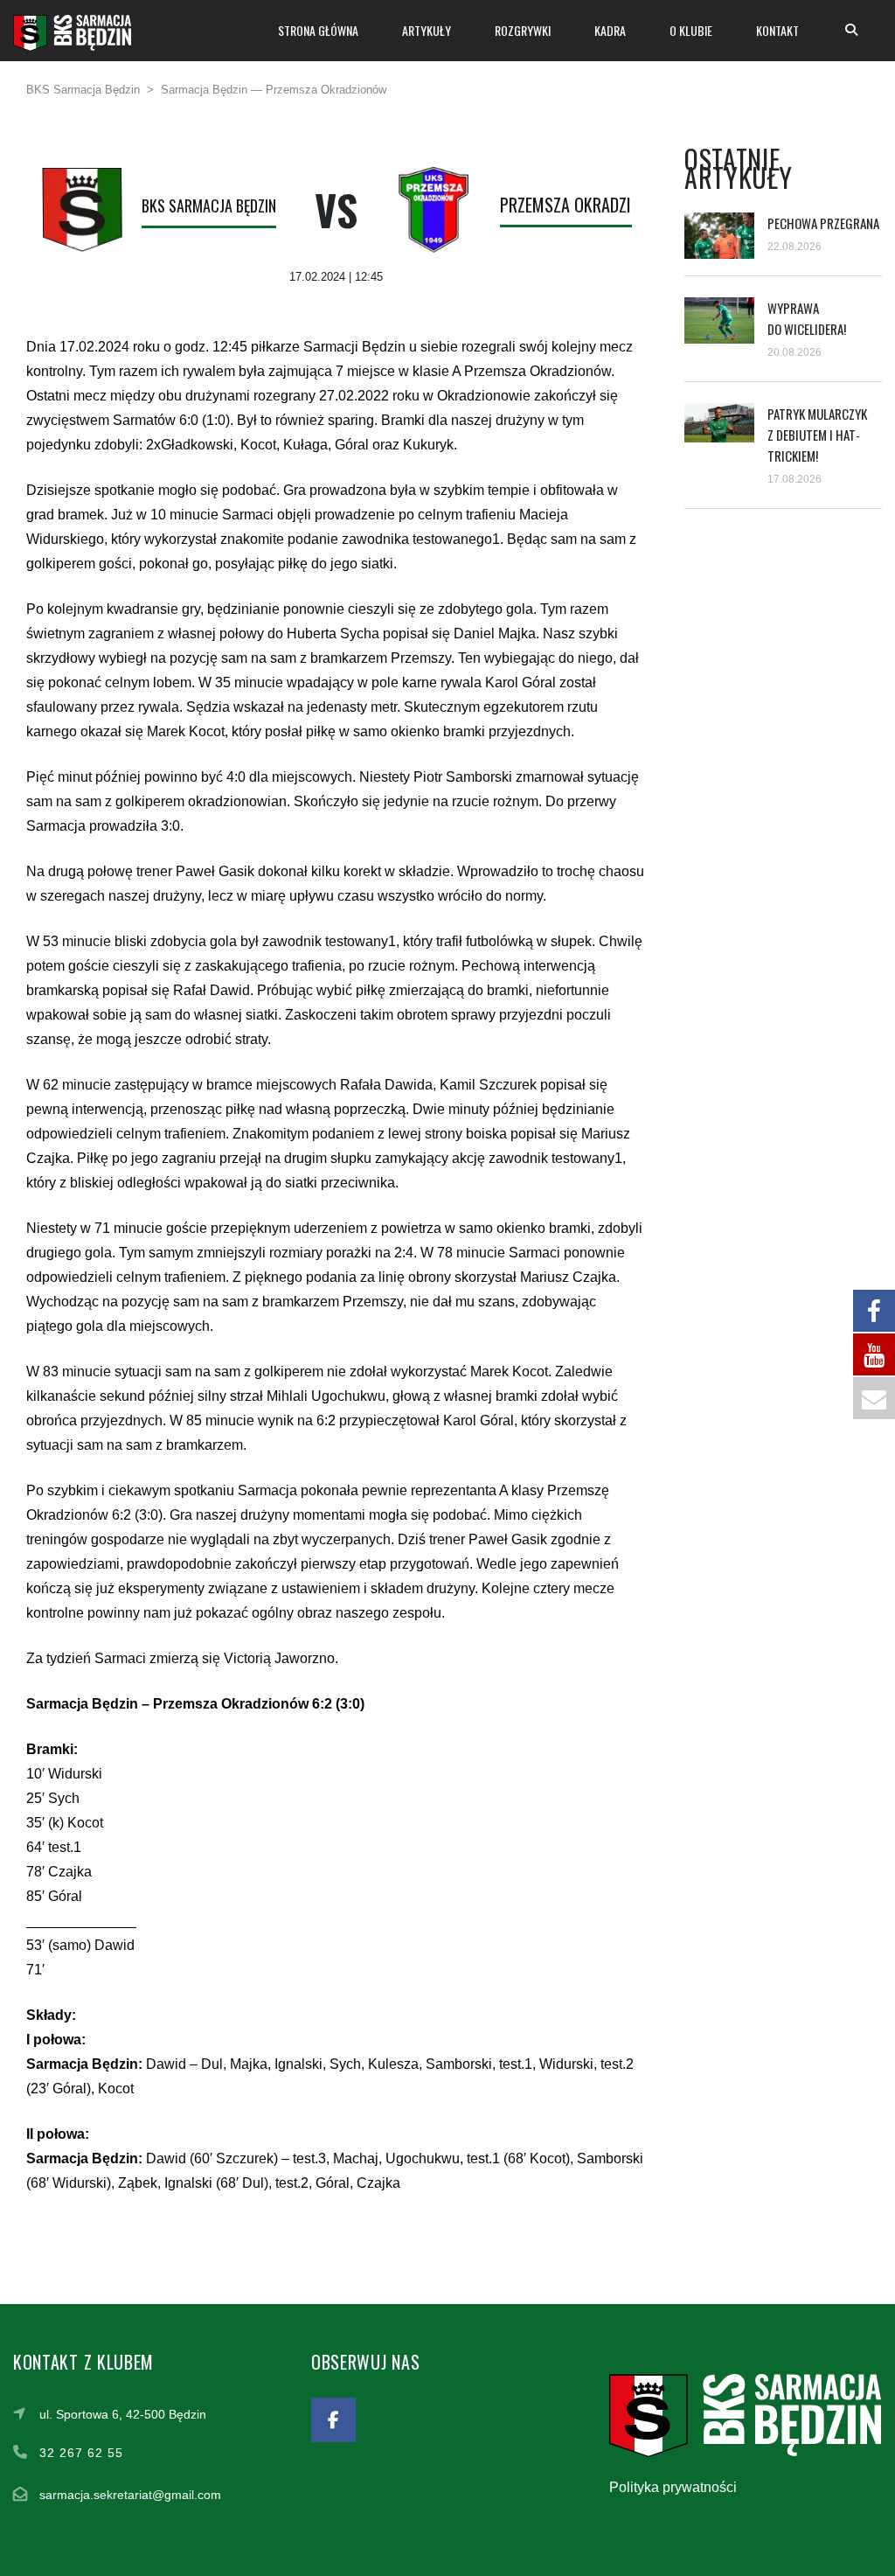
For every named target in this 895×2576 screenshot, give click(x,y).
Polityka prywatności (673, 2487)
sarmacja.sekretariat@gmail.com (130, 2495)
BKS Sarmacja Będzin (209, 205)
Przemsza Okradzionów (586, 205)
